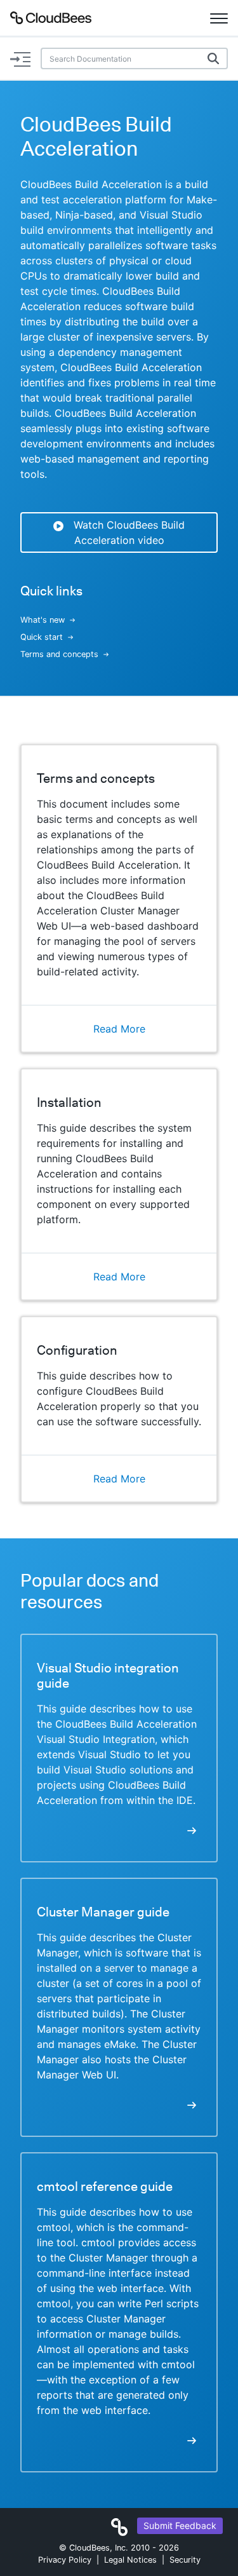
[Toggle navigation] (219, 18)
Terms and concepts (59, 654)
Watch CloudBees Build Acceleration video (129, 532)
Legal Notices (130, 2560)
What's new (43, 620)
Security (185, 2560)
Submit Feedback (180, 2525)
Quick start (42, 637)
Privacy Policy (65, 2560)
